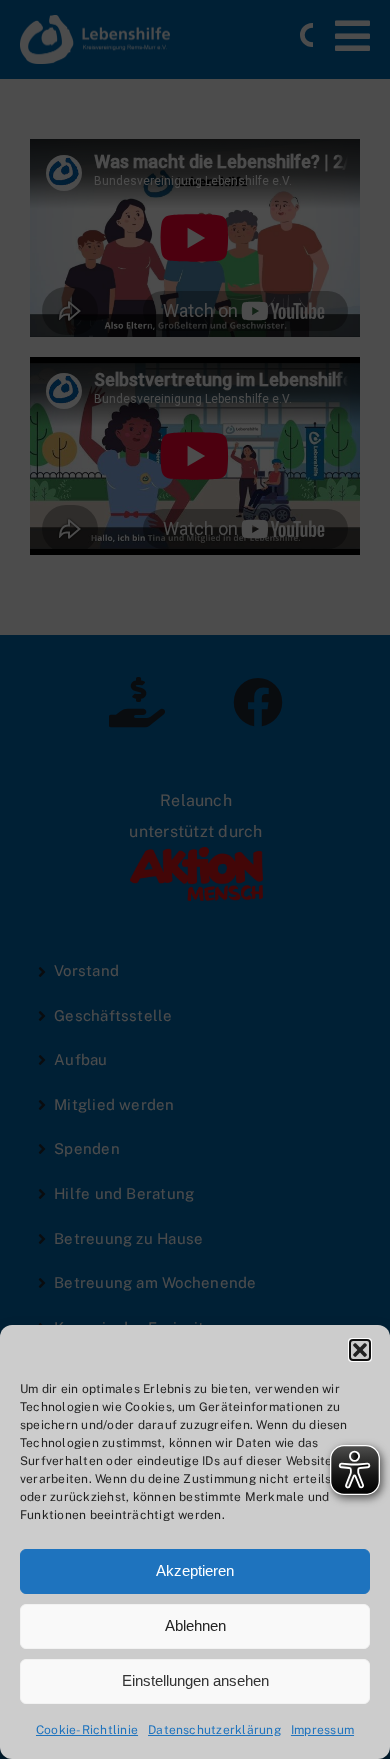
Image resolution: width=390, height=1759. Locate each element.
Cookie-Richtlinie (87, 1730)
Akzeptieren (195, 1570)
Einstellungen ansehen (195, 1680)
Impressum (322, 1730)
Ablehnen (195, 1625)
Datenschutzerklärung (214, 1730)
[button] (360, 1350)
